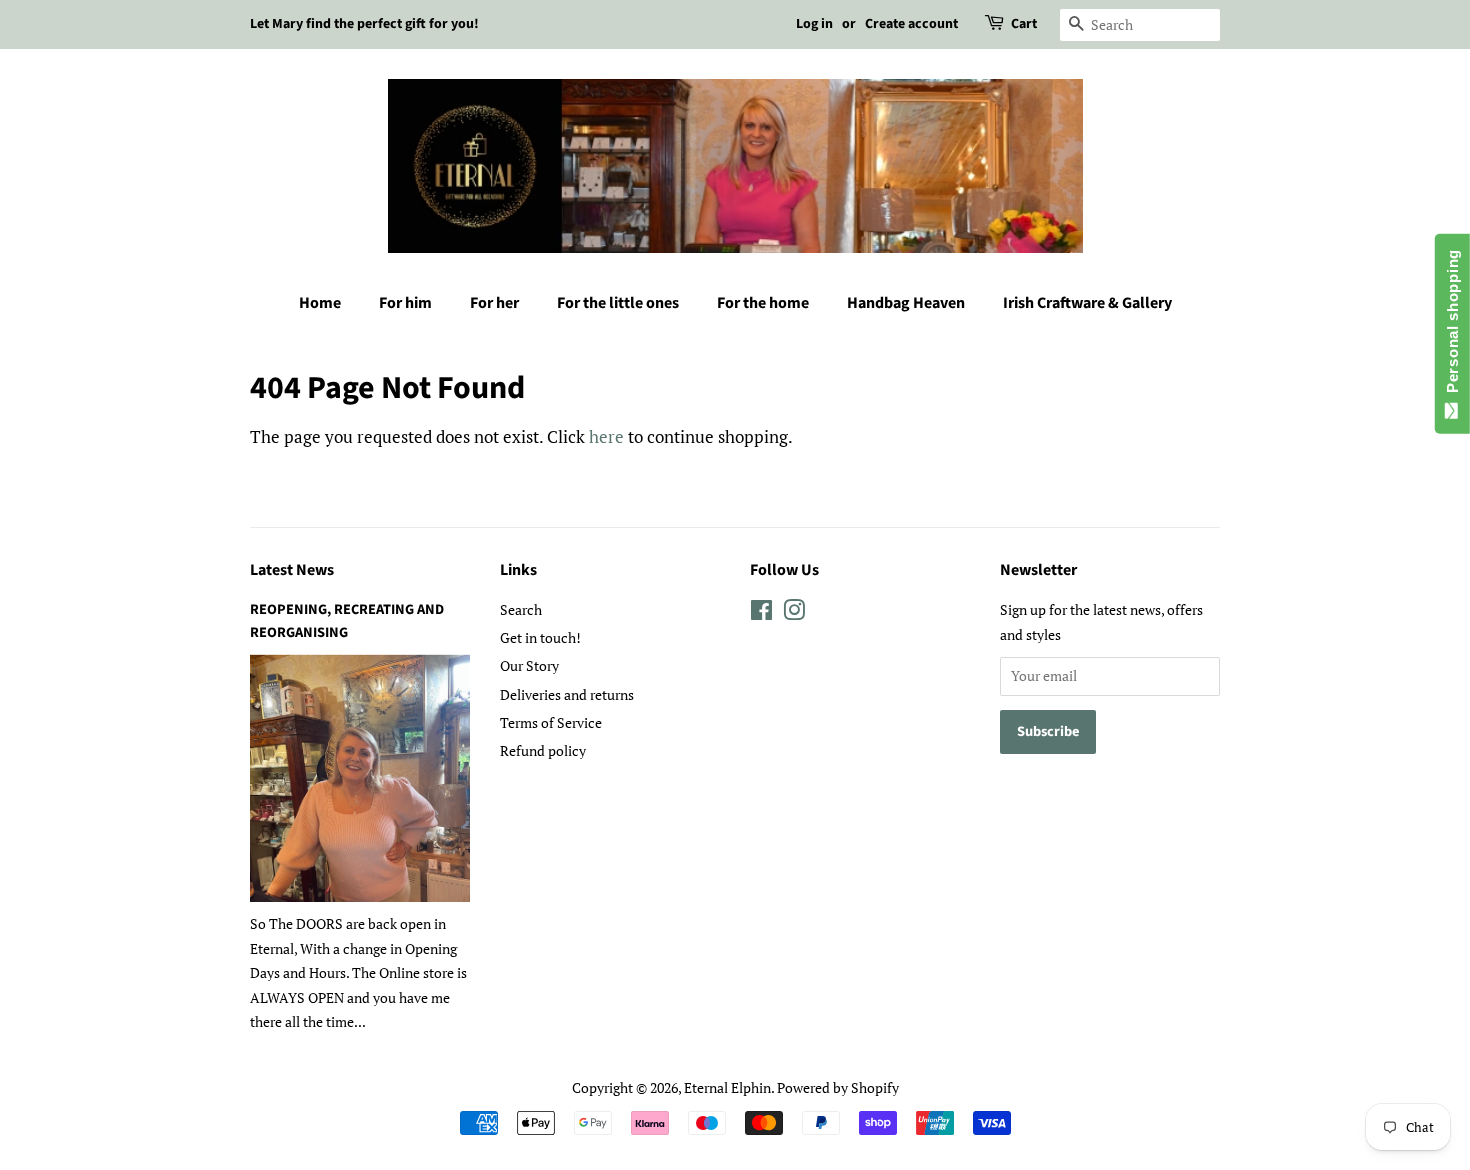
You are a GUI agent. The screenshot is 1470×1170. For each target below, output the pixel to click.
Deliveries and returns (567, 694)
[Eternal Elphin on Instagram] (794, 613)
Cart (1024, 24)
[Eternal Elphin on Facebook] (761, 613)
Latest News (292, 570)
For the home (763, 303)
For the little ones (618, 303)
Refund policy (543, 750)
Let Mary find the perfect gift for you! (364, 24)
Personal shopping (1452, 325)
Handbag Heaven (906, 303)
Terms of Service (551, 722)
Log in (814, 24)
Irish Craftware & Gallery (1087, 303)
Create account (911, 24)
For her (494, 303)
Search (521, 609)
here (606, 436)
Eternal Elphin (727, 1087)
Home (320, 303)
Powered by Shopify (838, 1087)
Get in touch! (540, 637)
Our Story (529, 665)
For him (405, 303)
